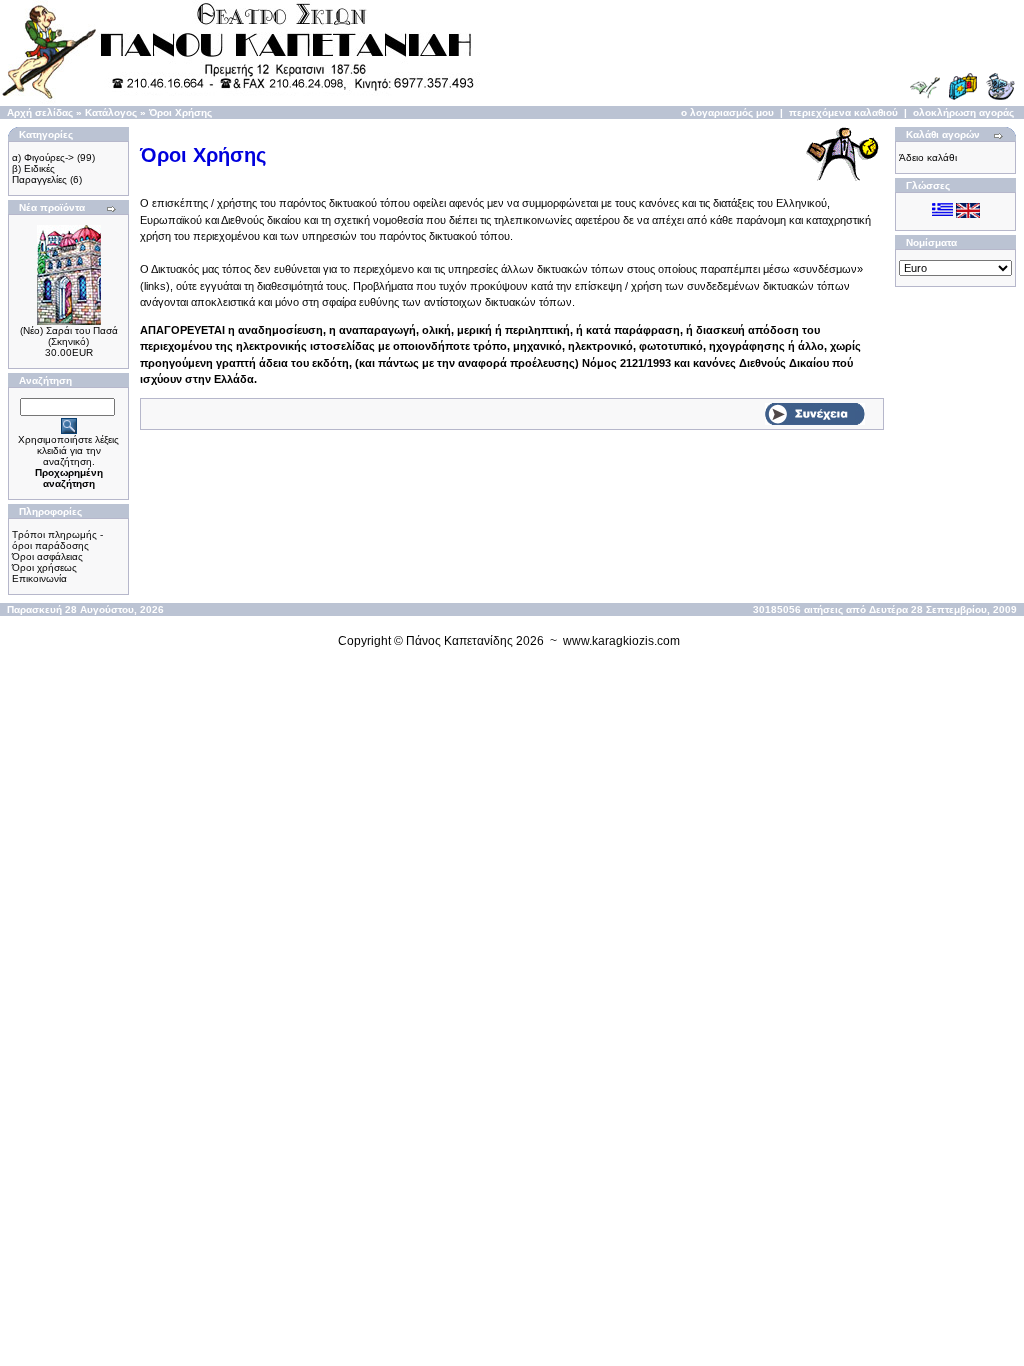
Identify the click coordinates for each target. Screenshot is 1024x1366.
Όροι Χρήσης (180, 112)
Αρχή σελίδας (40, 112)
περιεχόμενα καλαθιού (843, 112)
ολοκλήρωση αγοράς (963, 112)
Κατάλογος (111, 112)
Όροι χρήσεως (44, 567)
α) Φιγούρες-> (43, 157)
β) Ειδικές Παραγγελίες (39, 174)
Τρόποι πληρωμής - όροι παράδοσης (57, 540)
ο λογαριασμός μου (727, 112)
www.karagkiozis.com (621, 641)
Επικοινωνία (39, 578)
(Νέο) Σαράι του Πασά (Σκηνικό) (69, 336)
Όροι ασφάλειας (47, 556)
